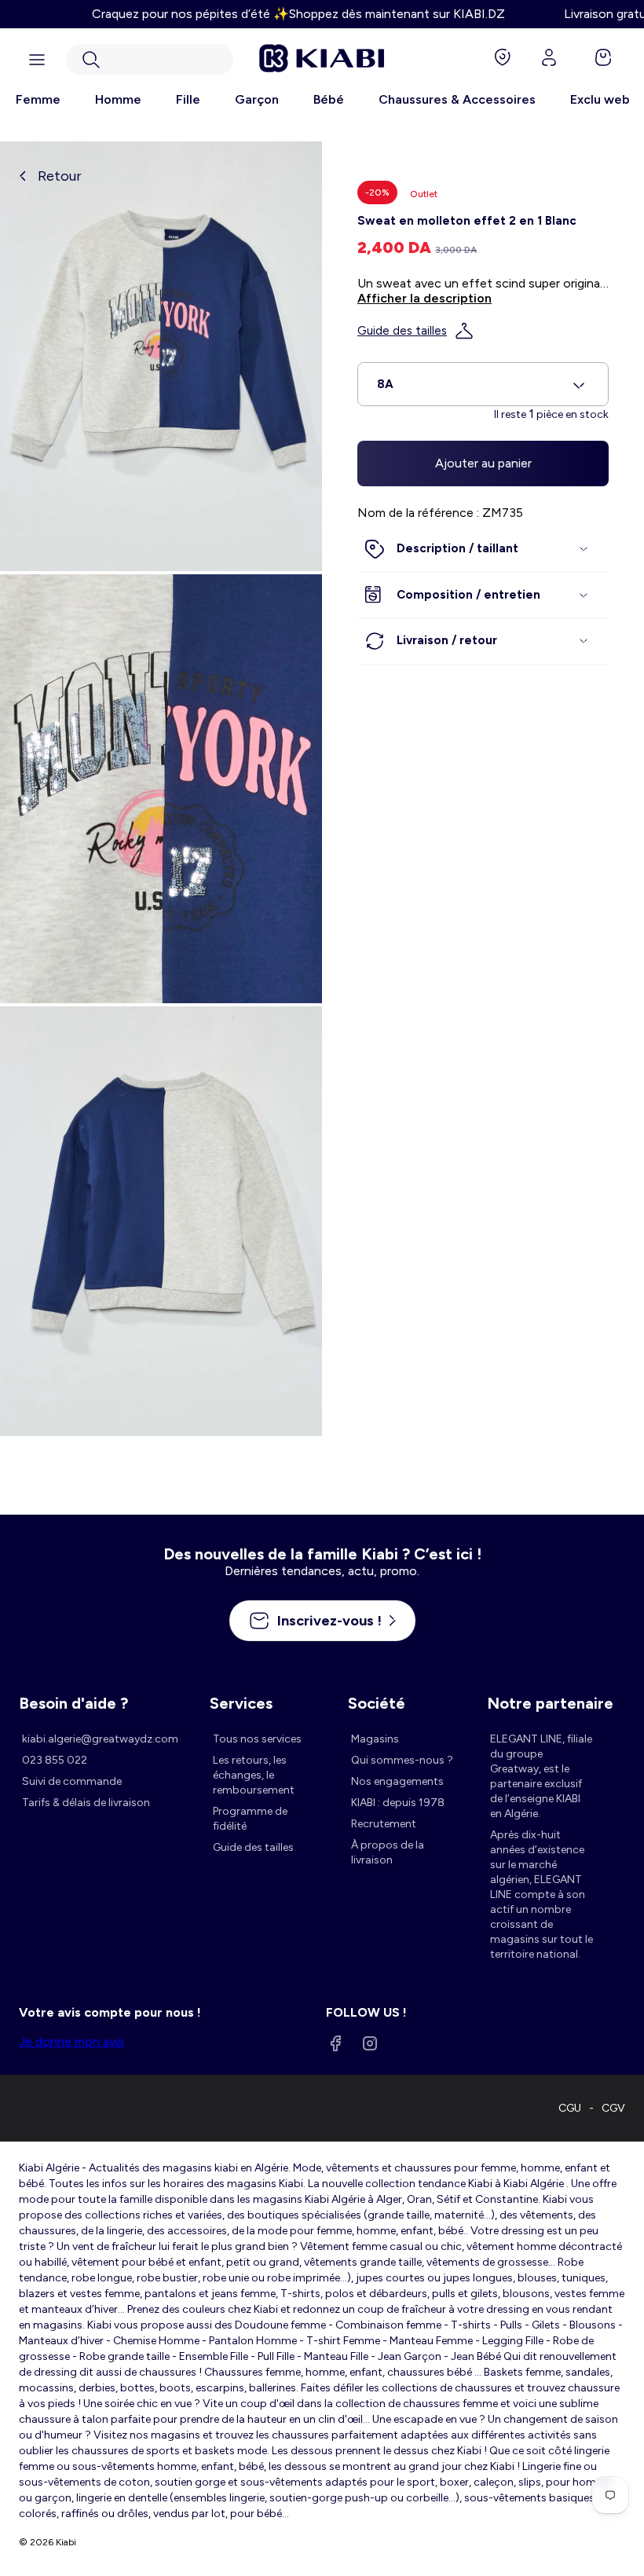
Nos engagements (397, 1781)
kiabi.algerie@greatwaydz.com (100, 1739)
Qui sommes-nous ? (402, 1760)
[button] (150, 60)
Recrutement (384, 1824)
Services (241, 1703)
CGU (570, 2108)
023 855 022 (55, 1760)
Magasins (375, 1739)
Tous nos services (257, 1739)
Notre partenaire (550, 1703)
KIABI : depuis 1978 (398, 1803)
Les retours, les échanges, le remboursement (254, 1775)
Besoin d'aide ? (73, 1703)
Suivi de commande (72, 1781)
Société (377, 1703)
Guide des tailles (402, 331)
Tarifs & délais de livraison (86, 1803)
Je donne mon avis (71, 2041)
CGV (613, 2108)
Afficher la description (424, 298)
